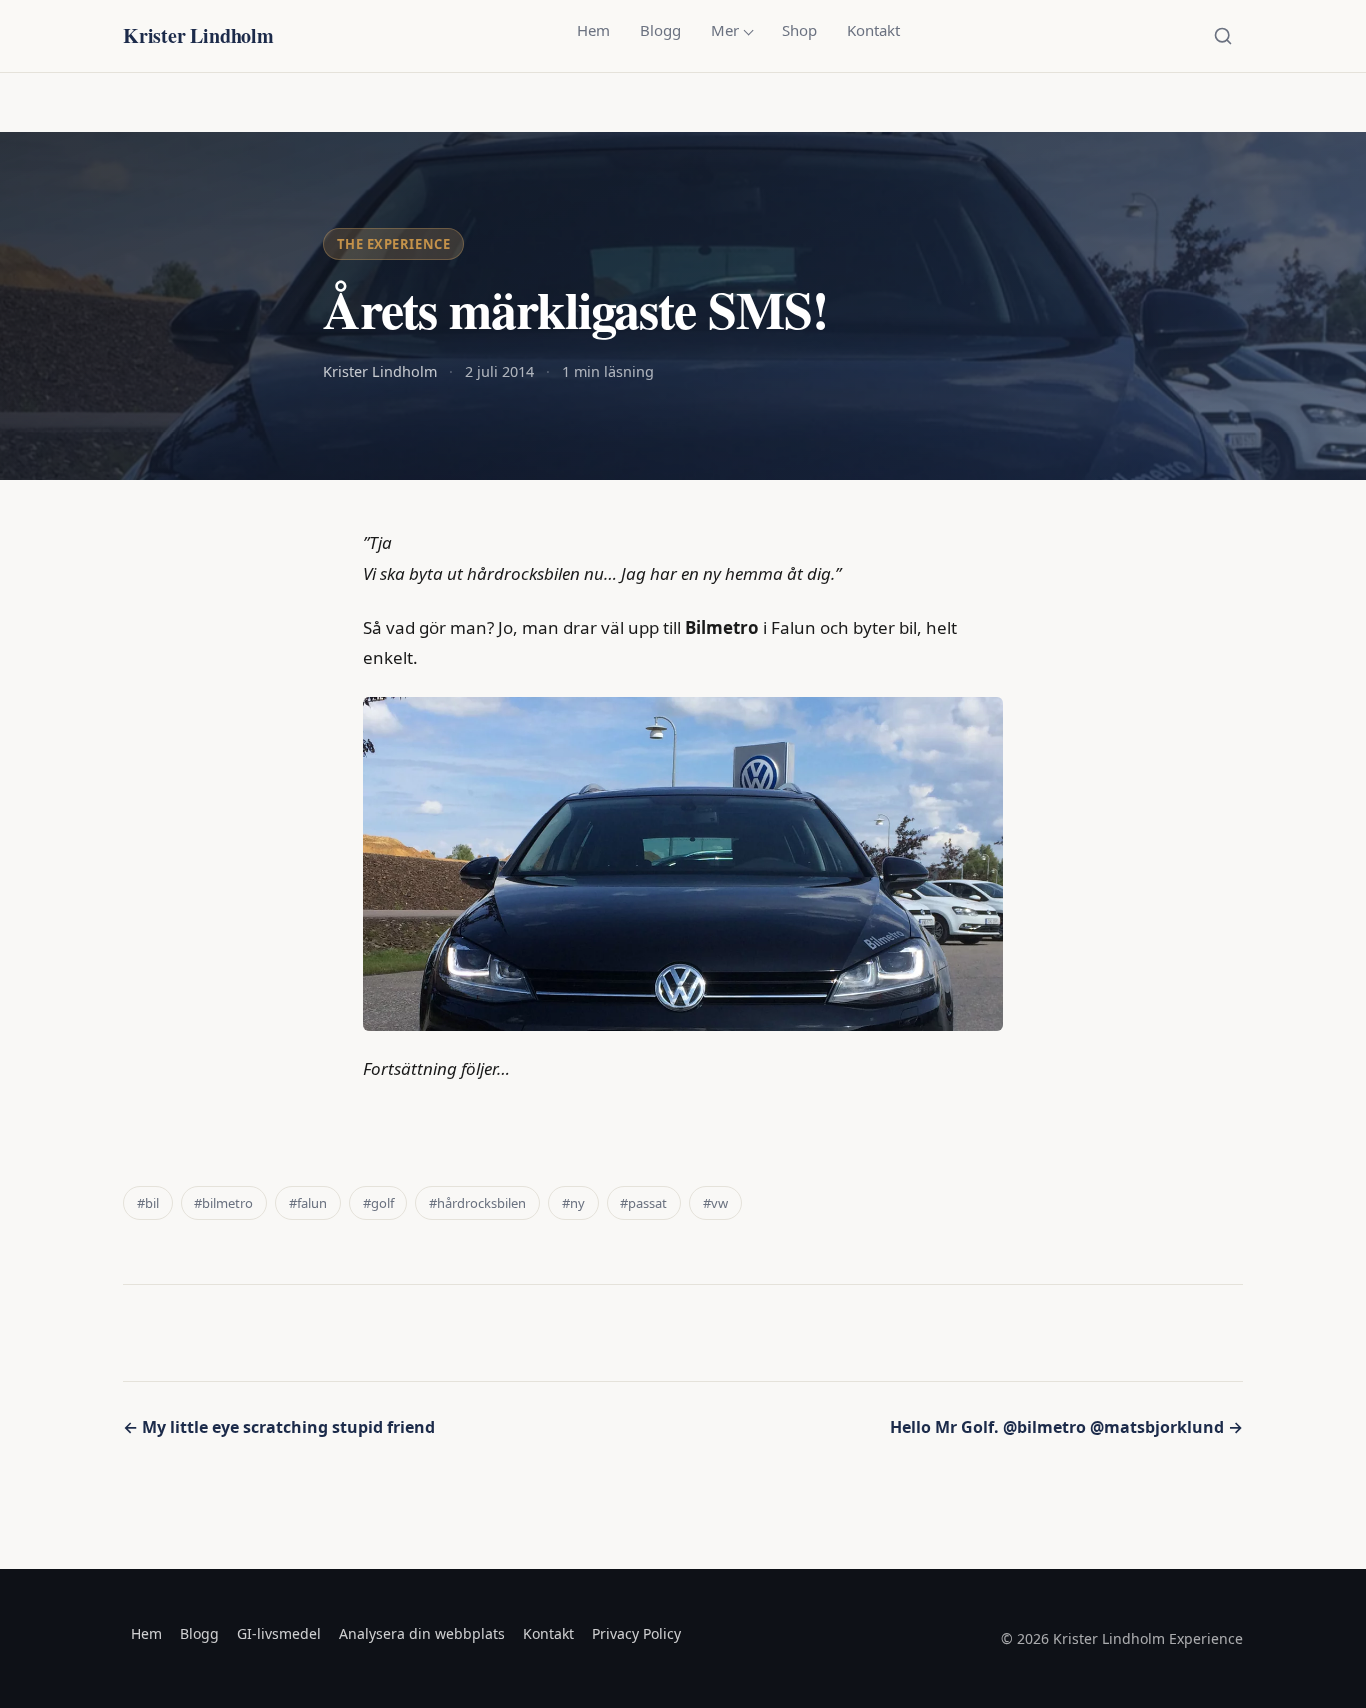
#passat (643, 1203)
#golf (378, 1203)
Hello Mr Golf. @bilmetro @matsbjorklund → (1066, 1427)
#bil (148, 1203)
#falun (308, 1203)
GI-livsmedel (279, 1633)
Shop (799, 30)
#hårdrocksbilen (477, 1203)
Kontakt (873, 30)
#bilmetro (223, 1203)
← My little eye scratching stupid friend (279, 1427)
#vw (715, 1203)
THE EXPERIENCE (393, 244)
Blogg (660, 30)
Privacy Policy (636, 1633)
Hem (593, 30)
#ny (573, 1203)
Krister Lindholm (198, 35)
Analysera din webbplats (422, 1633)
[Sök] (1223, 36)
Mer (725, 30)
